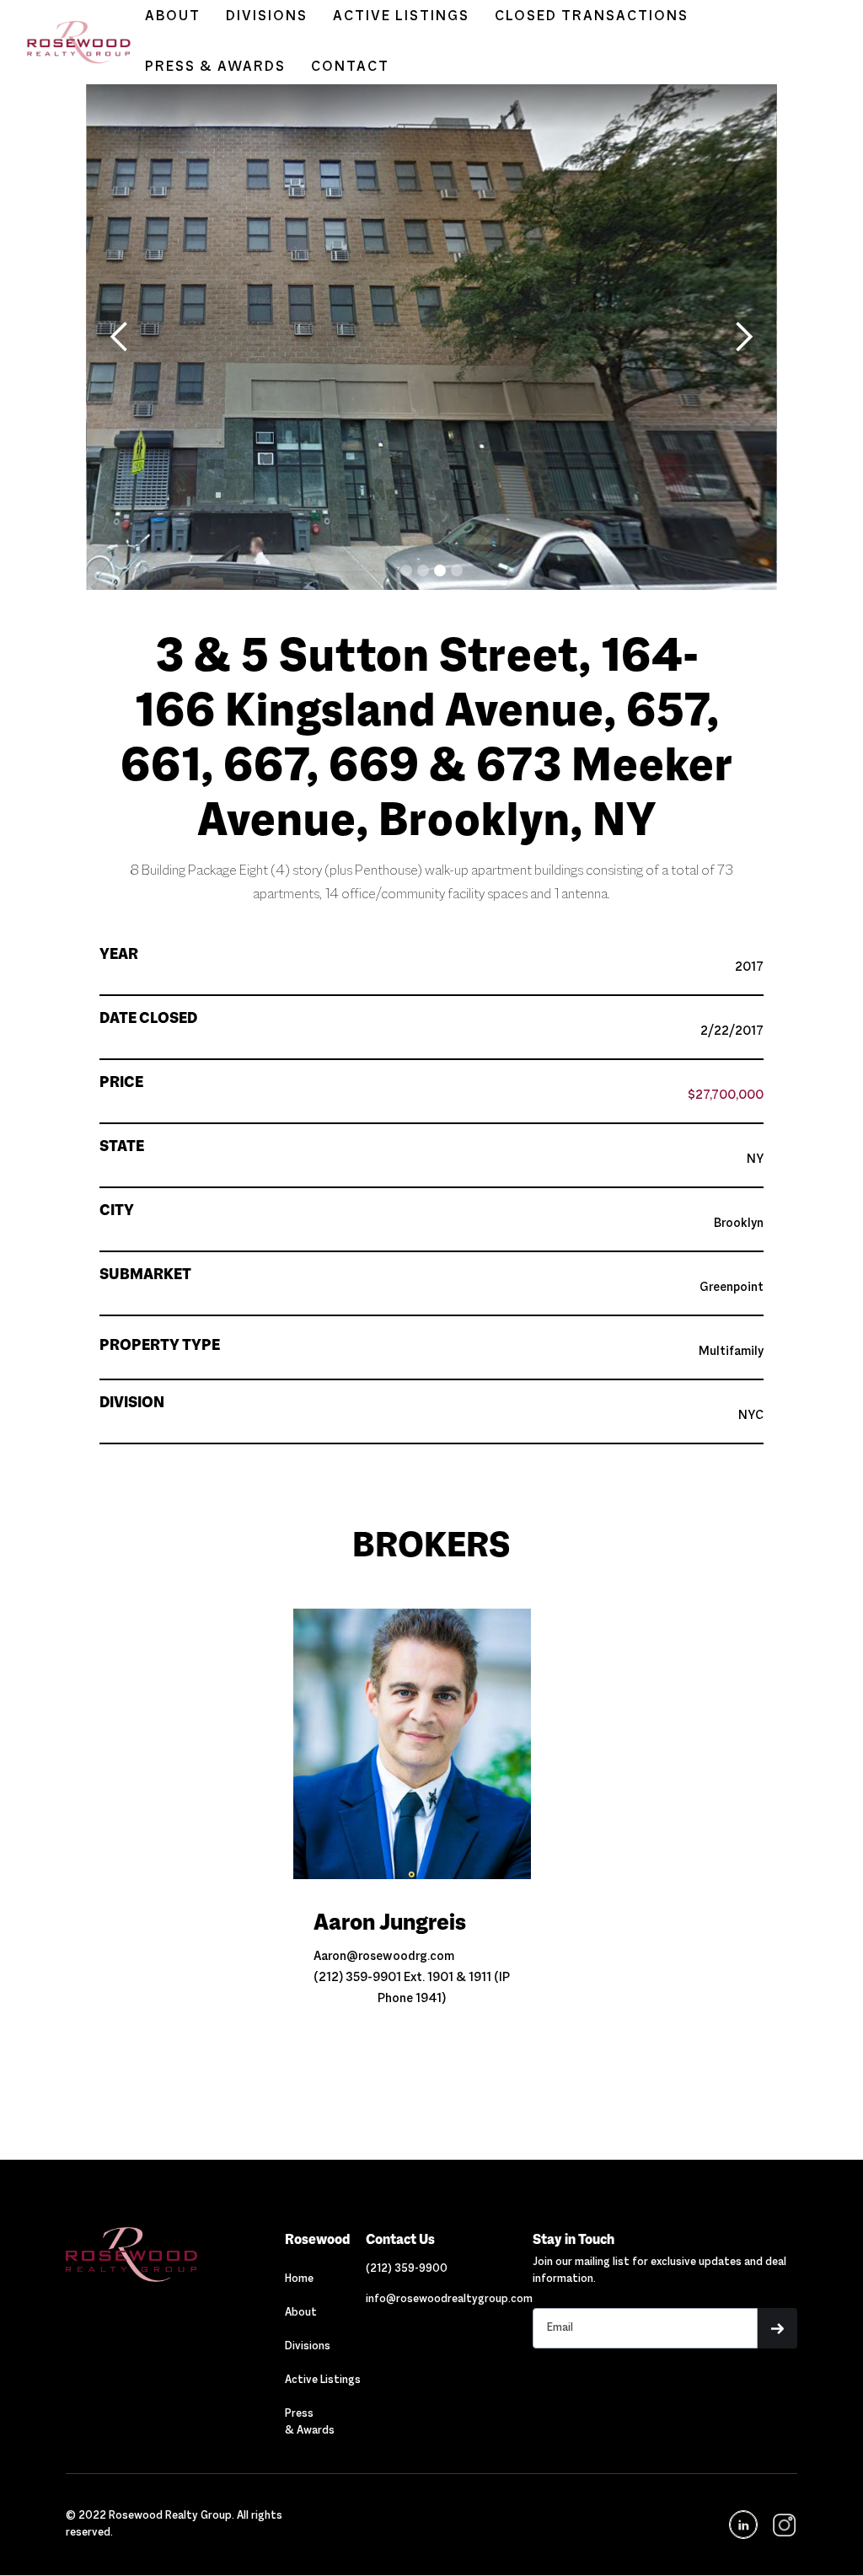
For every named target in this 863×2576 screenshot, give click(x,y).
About (301, 2313)
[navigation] (783, 2525)
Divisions (308, 2347)
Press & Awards (310, 2423)
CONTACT (350, 67)
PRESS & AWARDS (215, 67)
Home (299, 2279)
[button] (120, 337)
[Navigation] (175, 2255)
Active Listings (323, 2381)
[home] (70, 43)
